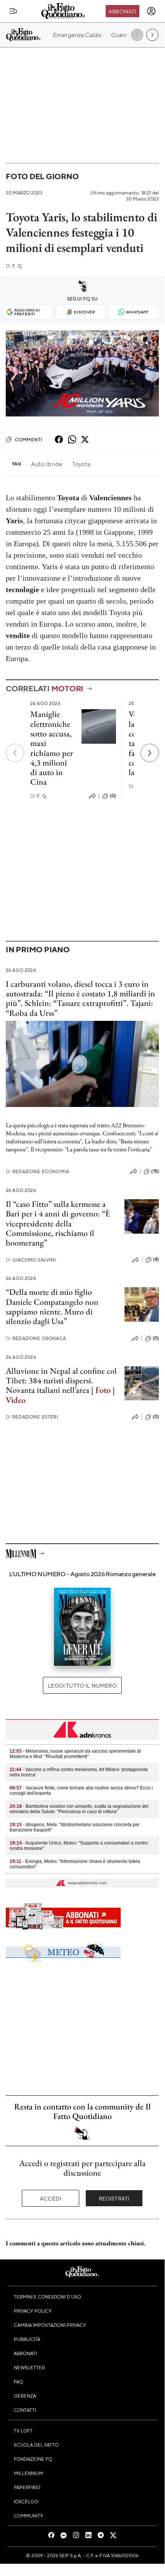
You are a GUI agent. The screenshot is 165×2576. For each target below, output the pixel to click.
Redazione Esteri (32, 1417)
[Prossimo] (150, 753)
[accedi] (151, 11)
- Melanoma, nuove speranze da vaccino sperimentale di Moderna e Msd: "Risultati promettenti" (75, 1754)
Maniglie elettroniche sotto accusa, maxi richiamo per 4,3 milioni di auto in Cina (52, 748)
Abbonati (122, 11)
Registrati (114, 2198)
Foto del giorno (42, 176)
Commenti (29, 439)
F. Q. (14, 266)
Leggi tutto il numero (82, 1685)
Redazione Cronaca (36, 1338)
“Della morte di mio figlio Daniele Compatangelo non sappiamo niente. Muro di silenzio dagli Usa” (52, 1307)
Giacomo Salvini (31, 1260)
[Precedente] (15, 753)
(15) (155, 1171)
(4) (156, 1259)
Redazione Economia (37, 1171)
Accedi (51, 2198)
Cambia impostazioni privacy (50, 2325)
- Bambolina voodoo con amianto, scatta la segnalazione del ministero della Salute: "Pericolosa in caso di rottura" (79, 1809)
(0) (113, 796)
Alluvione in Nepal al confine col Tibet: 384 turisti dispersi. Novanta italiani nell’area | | (61, 1385)
